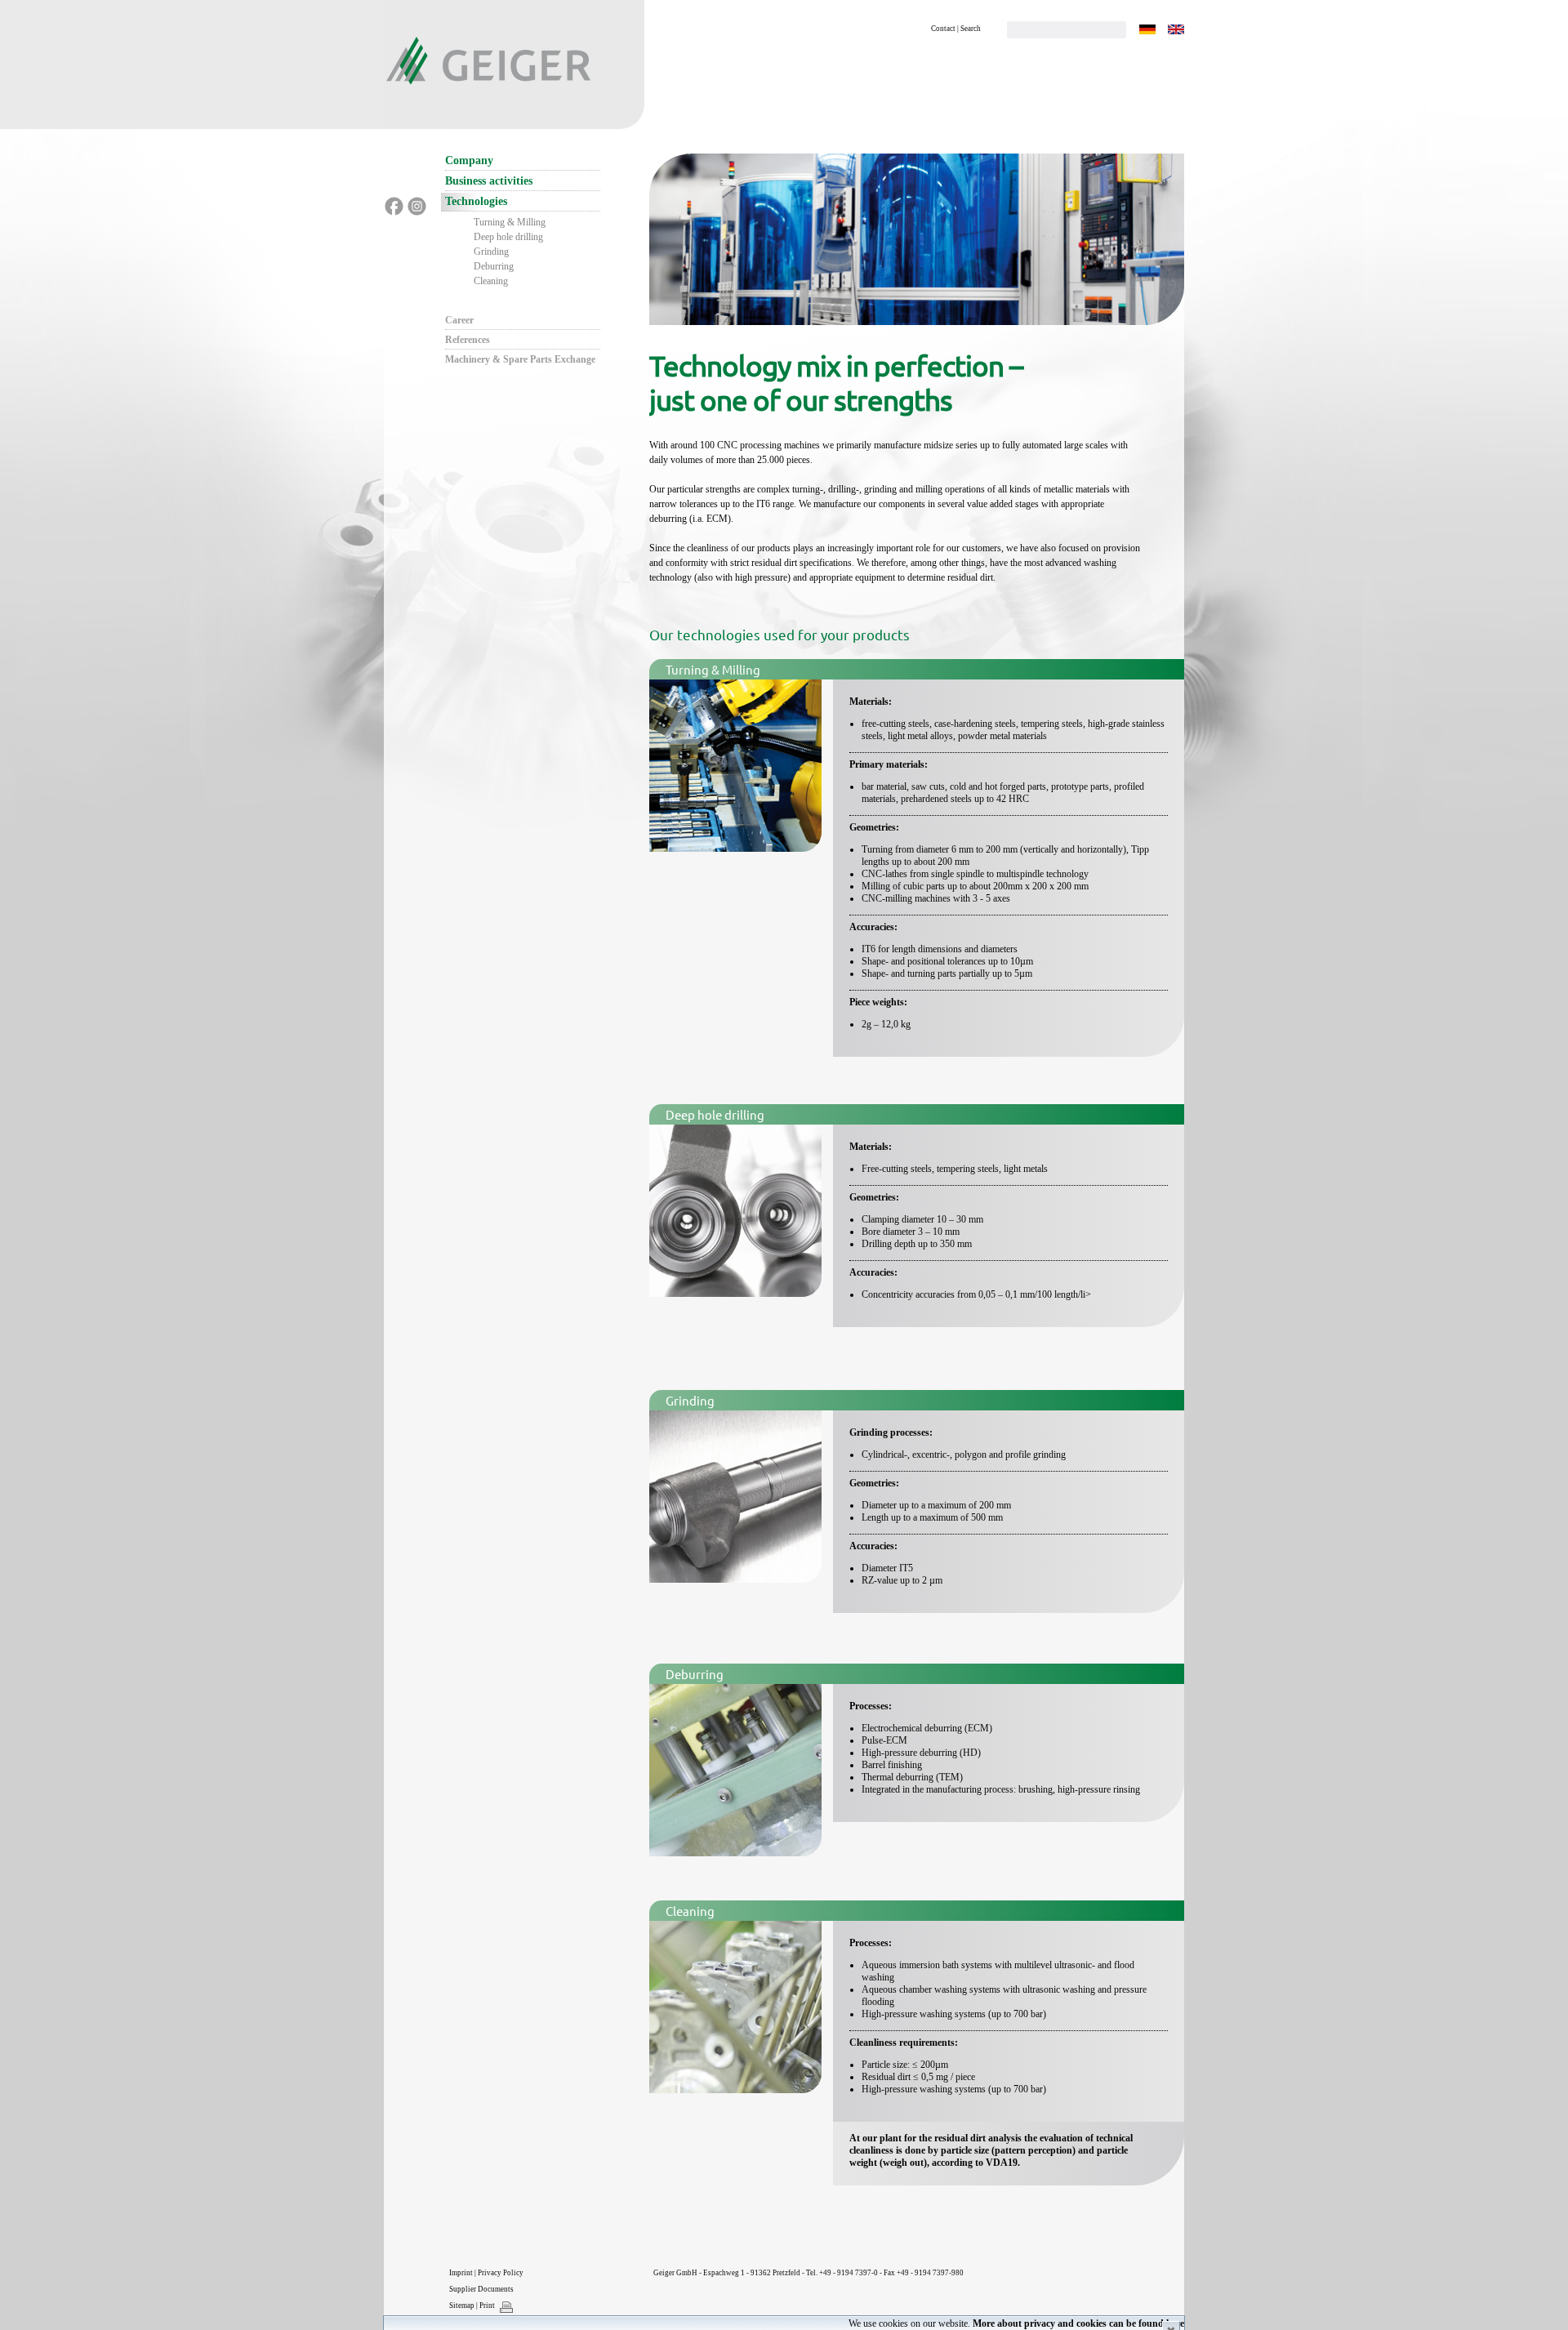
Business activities (489, 181)
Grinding (491, 252)
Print (487, 2305)
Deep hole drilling (508, 237)
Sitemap (462, 2305)
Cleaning (491, 281)
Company (469, 160)
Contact (943, 29)
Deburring (494, 266)
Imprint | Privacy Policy (486, 2273)
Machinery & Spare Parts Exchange (520, 359)
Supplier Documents (481, 2289)
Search (971, 29)
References (468, 340)
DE (1147, 29)
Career (459, 320)
